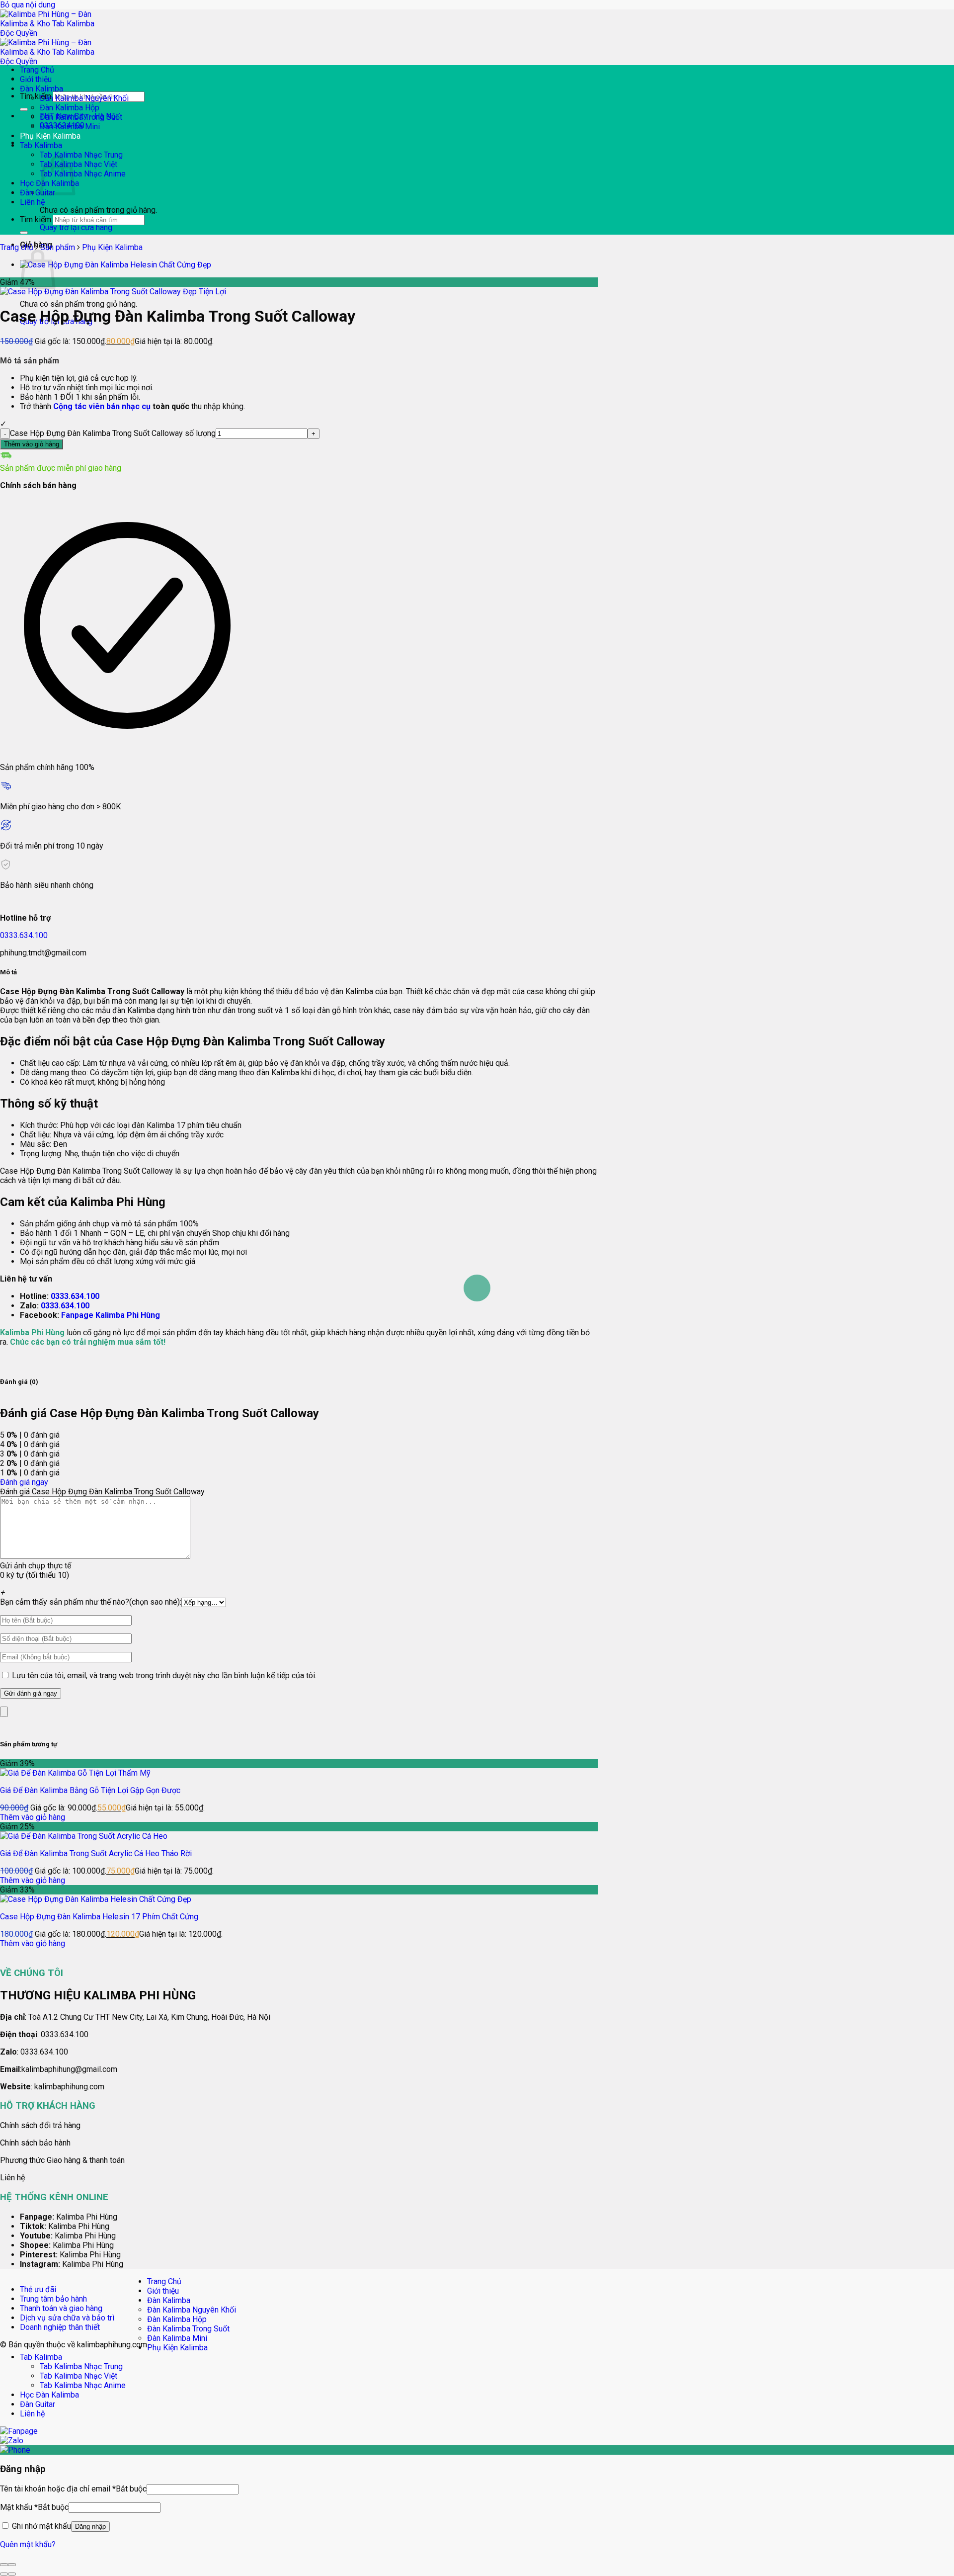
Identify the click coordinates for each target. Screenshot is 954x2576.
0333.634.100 (24, 935)
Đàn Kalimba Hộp (70, 108)
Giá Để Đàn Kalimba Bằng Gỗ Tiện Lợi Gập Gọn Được (90, 1790)
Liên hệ (32, 202)
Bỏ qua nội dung (28, 5)
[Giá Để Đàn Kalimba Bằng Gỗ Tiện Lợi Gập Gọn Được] (75, 1773)
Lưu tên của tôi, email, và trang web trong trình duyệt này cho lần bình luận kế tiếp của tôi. (164, 1675)
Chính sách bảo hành (35, 2143)
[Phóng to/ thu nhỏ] (12, 2565)
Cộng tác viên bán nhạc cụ (102, 406)
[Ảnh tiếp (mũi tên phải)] (12, 2574)
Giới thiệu (36, 79)
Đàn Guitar (38, 193)
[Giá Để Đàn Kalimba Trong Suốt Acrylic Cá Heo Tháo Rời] (84, 1836)
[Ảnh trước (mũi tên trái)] (4, 2574)
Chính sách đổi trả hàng (40, 2125)
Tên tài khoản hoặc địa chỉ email (73, 2489)
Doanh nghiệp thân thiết (60, 2327)
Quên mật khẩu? (28, 2544)
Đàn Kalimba (41, 89)
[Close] (4, 1712)
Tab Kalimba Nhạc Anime (83, 174)
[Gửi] (24, 109)
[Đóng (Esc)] (4, 2565)
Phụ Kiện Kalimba (50, 136)
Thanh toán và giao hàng (61, 2308)
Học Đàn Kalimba (49, 2395)
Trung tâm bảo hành (53, 2299)
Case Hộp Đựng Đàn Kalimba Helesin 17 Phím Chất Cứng (99, 1917)
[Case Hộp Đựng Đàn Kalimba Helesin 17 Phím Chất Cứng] (116, 265)
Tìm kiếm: (36, 96)
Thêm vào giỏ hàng (32, 444)
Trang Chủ (37, 70)
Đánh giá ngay (24, 1482)
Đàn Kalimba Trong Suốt (81, 117)
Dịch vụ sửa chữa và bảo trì (67, 2318)
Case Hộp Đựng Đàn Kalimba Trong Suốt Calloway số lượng (113, 433)
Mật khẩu (34, 2507)
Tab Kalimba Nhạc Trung (81, 155)
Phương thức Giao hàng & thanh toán (62, 2160)
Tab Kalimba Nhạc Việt (79, 164)
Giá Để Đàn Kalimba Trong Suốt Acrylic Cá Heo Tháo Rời (96, 1853)
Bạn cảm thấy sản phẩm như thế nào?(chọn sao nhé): (91, 1602)
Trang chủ (17, 247)
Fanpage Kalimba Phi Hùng (111, 1315)
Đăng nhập (90, 2527)
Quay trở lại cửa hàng (76, 227)
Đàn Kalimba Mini (70, 127)
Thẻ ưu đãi (38, 2289)
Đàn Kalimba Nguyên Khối (84, 98)
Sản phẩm (58, 247)
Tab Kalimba (41, 145)
